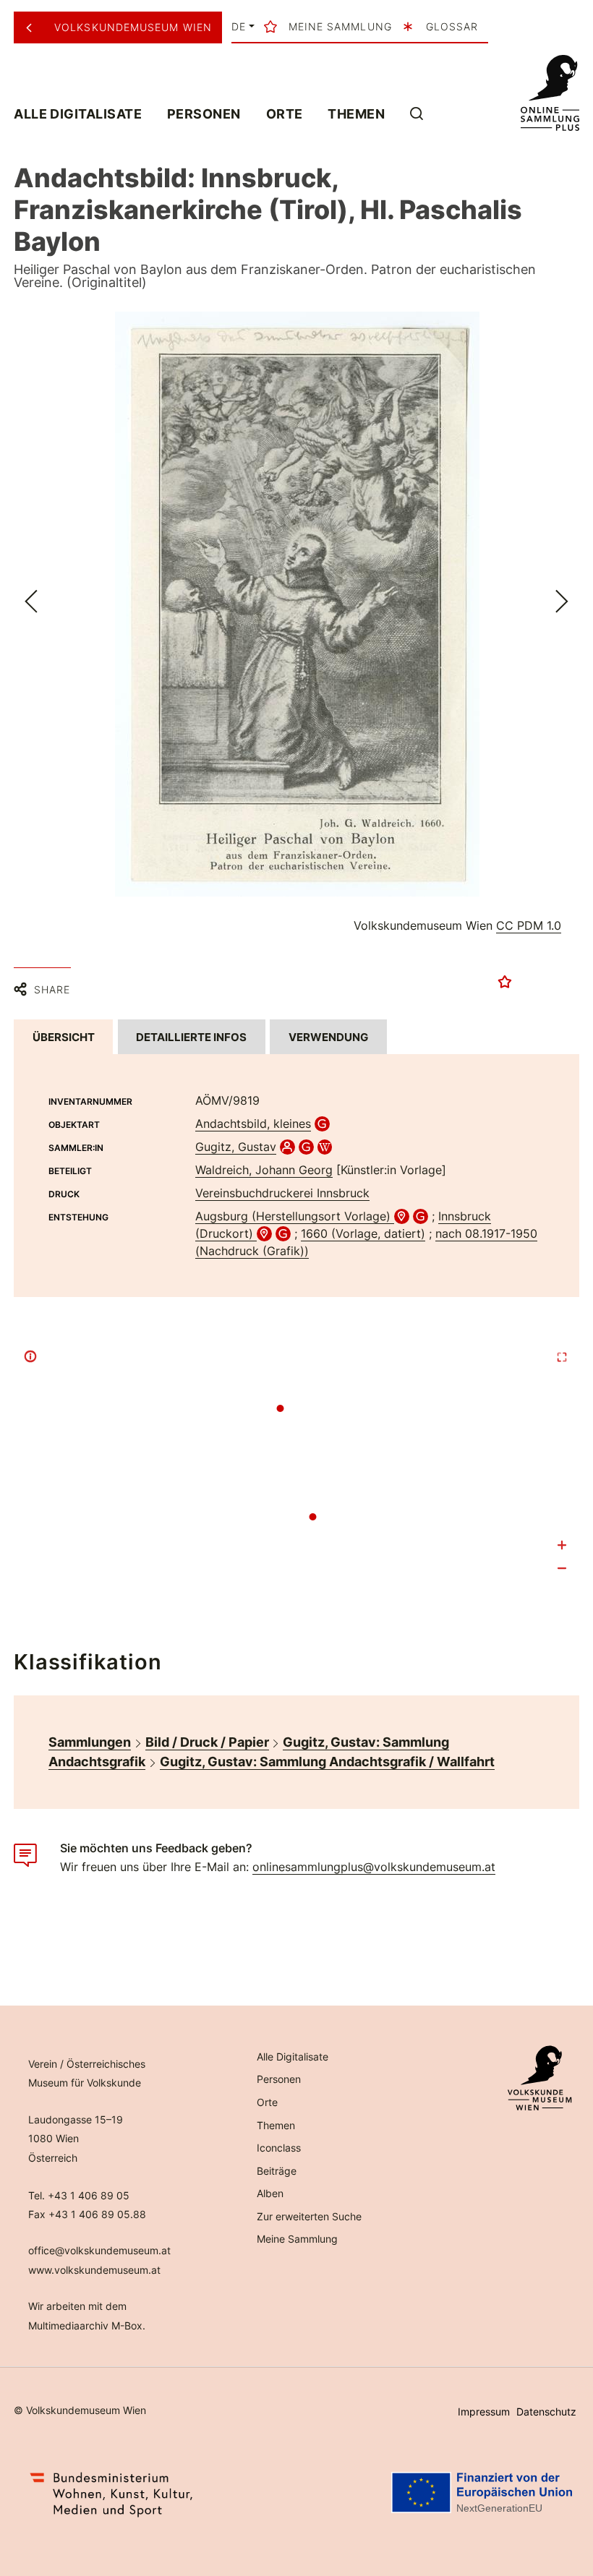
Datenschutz (546, 2412)
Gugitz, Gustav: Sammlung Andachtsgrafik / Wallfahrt (327, 1762)
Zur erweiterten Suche (309, 2216)
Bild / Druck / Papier (207, 1742)
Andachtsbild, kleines (253, 1124)
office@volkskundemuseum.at (99, 2250)
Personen (204, 114)
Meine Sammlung (297, 2239)
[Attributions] (30, 1356)
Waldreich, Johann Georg (264, 1170)
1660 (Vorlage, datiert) (363, 1233)
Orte (285, 114)
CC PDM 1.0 (529, 925)
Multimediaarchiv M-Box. (87, 2325)
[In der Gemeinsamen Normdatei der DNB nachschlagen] (322, 1124)
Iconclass (279, 2148)
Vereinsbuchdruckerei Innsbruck (282, 1193)
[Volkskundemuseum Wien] (34, 27)
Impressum (484, 2412)
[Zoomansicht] (297, 604)
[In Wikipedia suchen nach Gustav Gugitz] (325, 1147)
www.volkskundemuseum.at (94, 2270)
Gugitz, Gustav (236, 1147)
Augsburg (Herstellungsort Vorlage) (295, 1216)
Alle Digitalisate (78, 114)
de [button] (239, 27)
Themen (356, 114)
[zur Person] (287, 1147)
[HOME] (550, 93)
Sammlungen (90, 1742)
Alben (270, 2193)
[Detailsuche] (417, 113)
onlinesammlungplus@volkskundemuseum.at (374, 1867)
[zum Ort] (402, 1216)
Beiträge (277, 2171)
